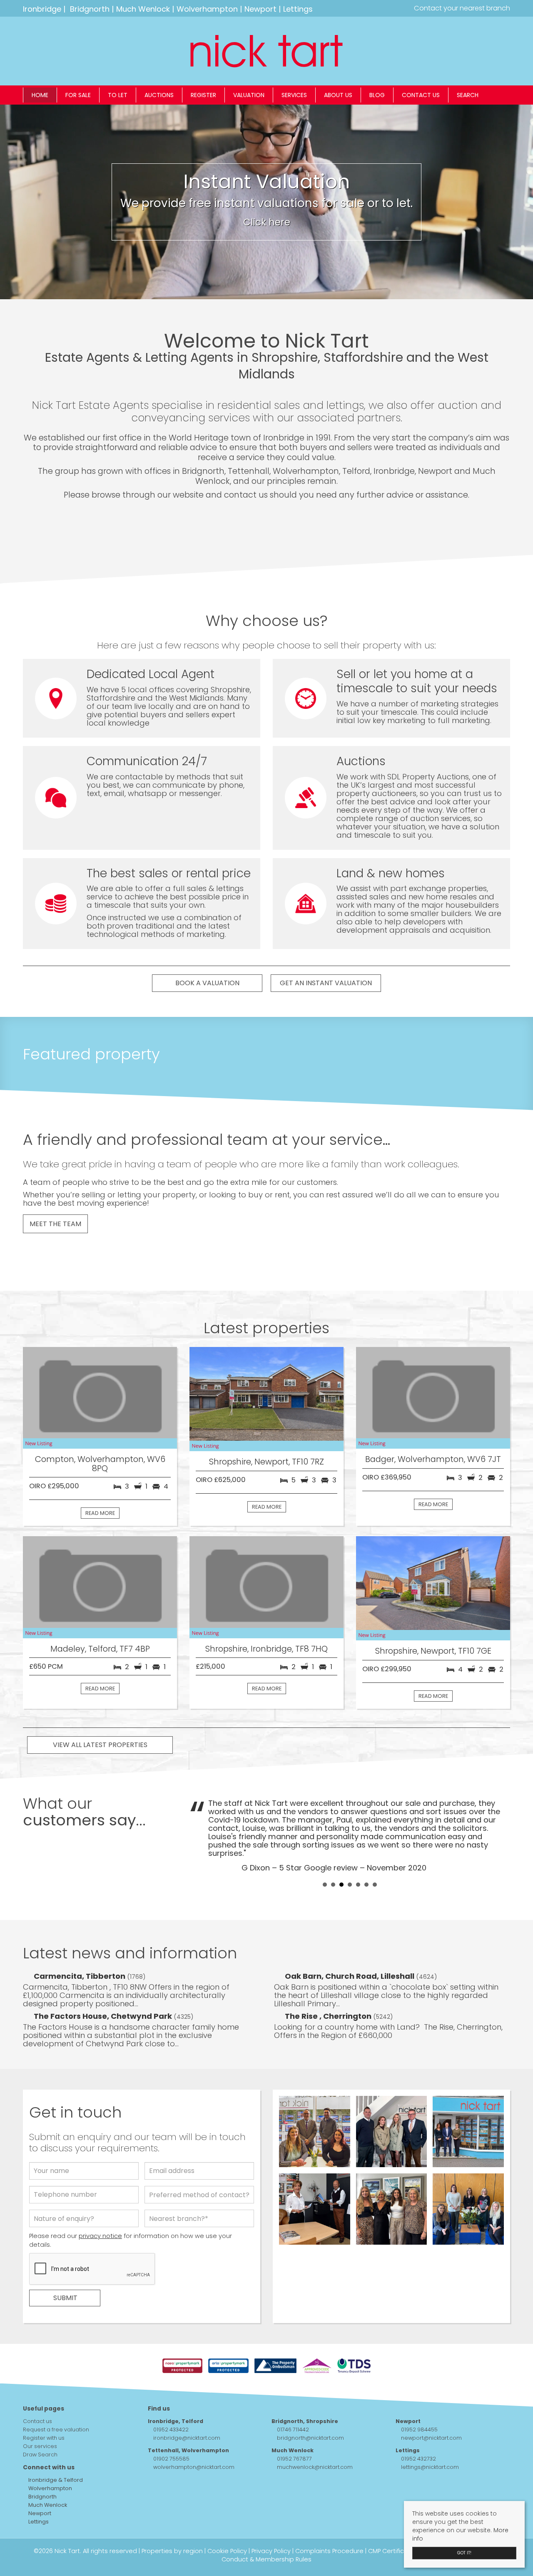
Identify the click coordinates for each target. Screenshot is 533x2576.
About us (338, 95)
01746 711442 (293, 2430)
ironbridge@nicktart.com (187, 2438)
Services (294, 95)
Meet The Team (55, 1224)
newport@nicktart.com (431, 2438)
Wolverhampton (207, 9)
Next (499, 1835)
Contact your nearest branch (461, 8)
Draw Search (40, 2455)
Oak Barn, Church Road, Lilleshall (350, 1976)
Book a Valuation (207, 983)
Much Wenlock (143, 9)
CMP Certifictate (393, 2551)
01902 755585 (171, 2459)
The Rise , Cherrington (329, 2016)
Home (40, 95)
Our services (40, 2446)
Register (203, 95)
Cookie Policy (227, 2551)
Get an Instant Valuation (326, 983)
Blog (377, 95)
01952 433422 (171, 2430)
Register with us (44, 2438)
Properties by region (172, 2551)
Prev (200, 1835)
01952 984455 (419, 2430)
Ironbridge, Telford (176, 2421)
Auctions (159, 95)
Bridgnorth (90, 9)
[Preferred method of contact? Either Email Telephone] (199, 2197)
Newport (260, 9)
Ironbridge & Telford (55, 2480)
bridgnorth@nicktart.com (310, 2438)
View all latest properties (100, 1745)
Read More (100, 1513)
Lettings (298, 9)
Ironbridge (42, 9)
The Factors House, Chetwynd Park (104, 2016)
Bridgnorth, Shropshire (305, 2421)
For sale (78, 95)
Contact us (421, 95)
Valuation (249, 95)
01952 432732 (418, 2459)
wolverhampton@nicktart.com (194, 2467)
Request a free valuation (56, 2430)
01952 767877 (294, 2459)
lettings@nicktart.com (430, 2467)
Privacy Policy (271, 2551)
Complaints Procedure (329, 2551)
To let (118, 95)
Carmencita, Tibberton (80, 1976)
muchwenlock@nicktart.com (315, 2467)
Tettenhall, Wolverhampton (188, 2450)
